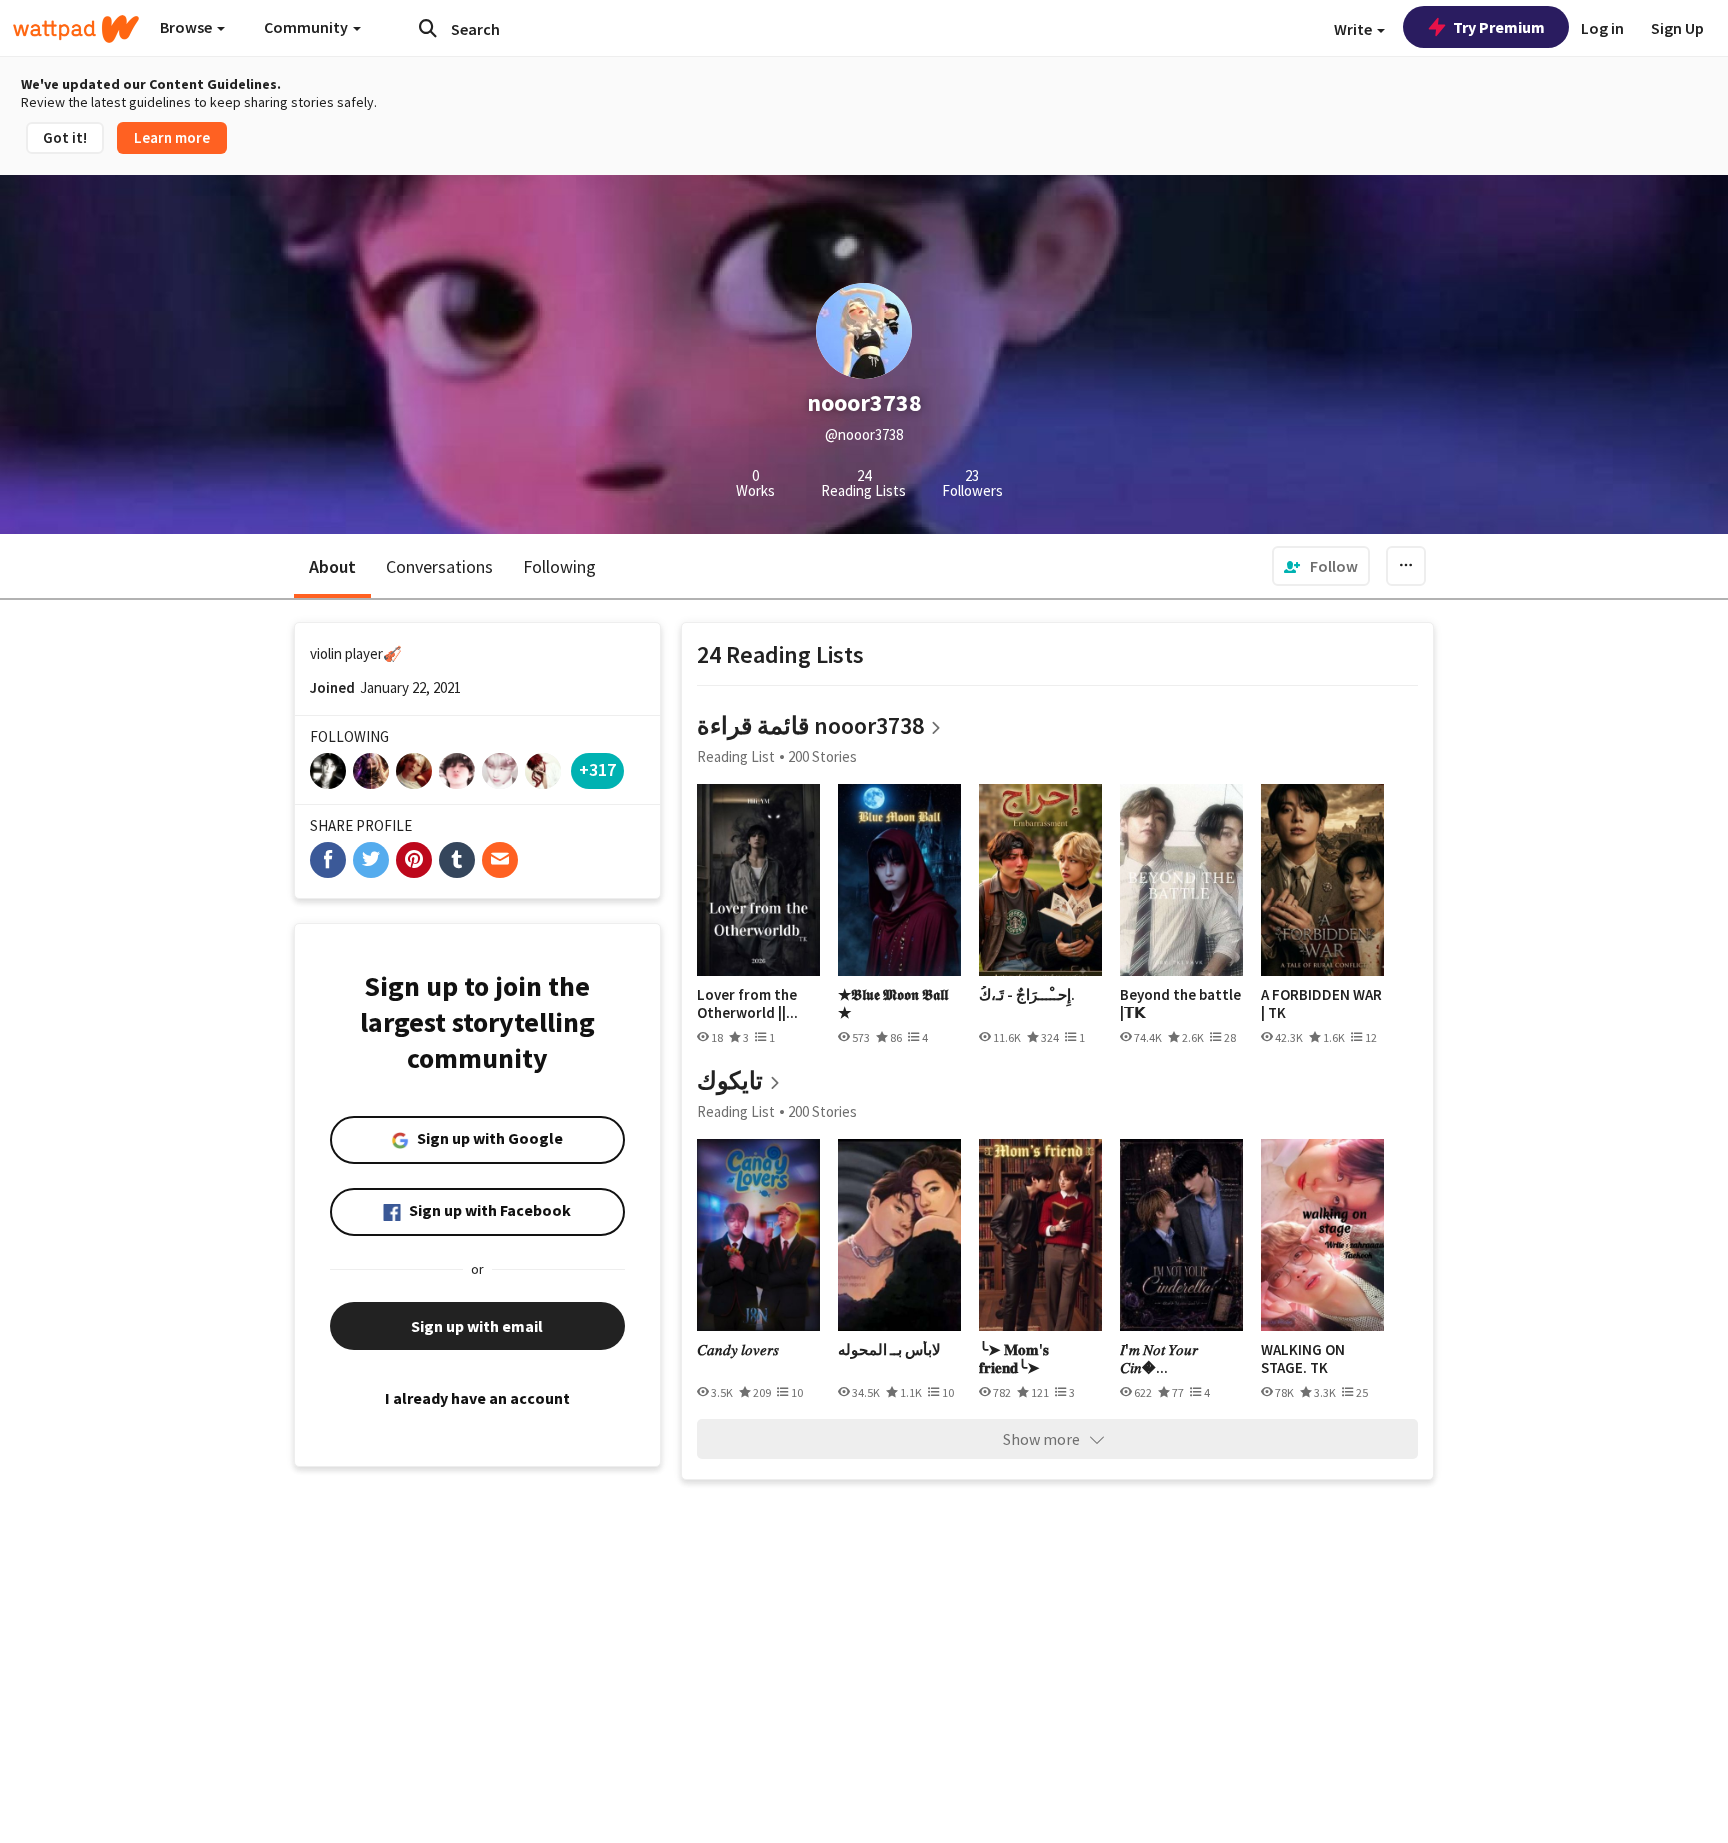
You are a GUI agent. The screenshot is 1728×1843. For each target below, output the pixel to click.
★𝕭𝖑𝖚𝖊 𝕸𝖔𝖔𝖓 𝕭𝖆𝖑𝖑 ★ (893, 1003)
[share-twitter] (371, 860)
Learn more (172, 137)
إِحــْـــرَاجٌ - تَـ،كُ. (1027, 995)
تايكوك (730, 1080)
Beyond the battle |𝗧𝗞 (1180, 1003)
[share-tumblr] (457, 860)
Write (1354, 29)
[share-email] (500, 860)
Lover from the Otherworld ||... (747, 1003)
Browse (187, 27)
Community (307, 27)
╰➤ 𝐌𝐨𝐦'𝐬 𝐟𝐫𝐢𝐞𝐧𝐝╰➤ (1014, 1358)
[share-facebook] (328, 860)
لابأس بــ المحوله (889, 1350)
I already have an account (477, 1398)
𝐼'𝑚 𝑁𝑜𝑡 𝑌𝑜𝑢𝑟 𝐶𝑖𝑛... (1159, 1358)
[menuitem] (1321, 566)
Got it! (65, 137)
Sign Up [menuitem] (1677, 28)
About (332, 566)
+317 (597, 769)
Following (559, 566)
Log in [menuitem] (1602, 28)
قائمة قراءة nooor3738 (810, 725)
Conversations (439, 566)
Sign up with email (477, 1326)
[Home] (76, 29)
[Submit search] (428, 28)
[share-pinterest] (414, 860)
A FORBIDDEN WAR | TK (1321, 1003)
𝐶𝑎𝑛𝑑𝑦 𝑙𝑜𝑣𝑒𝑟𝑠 (738, 1350)
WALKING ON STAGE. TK (1303, 1358)
